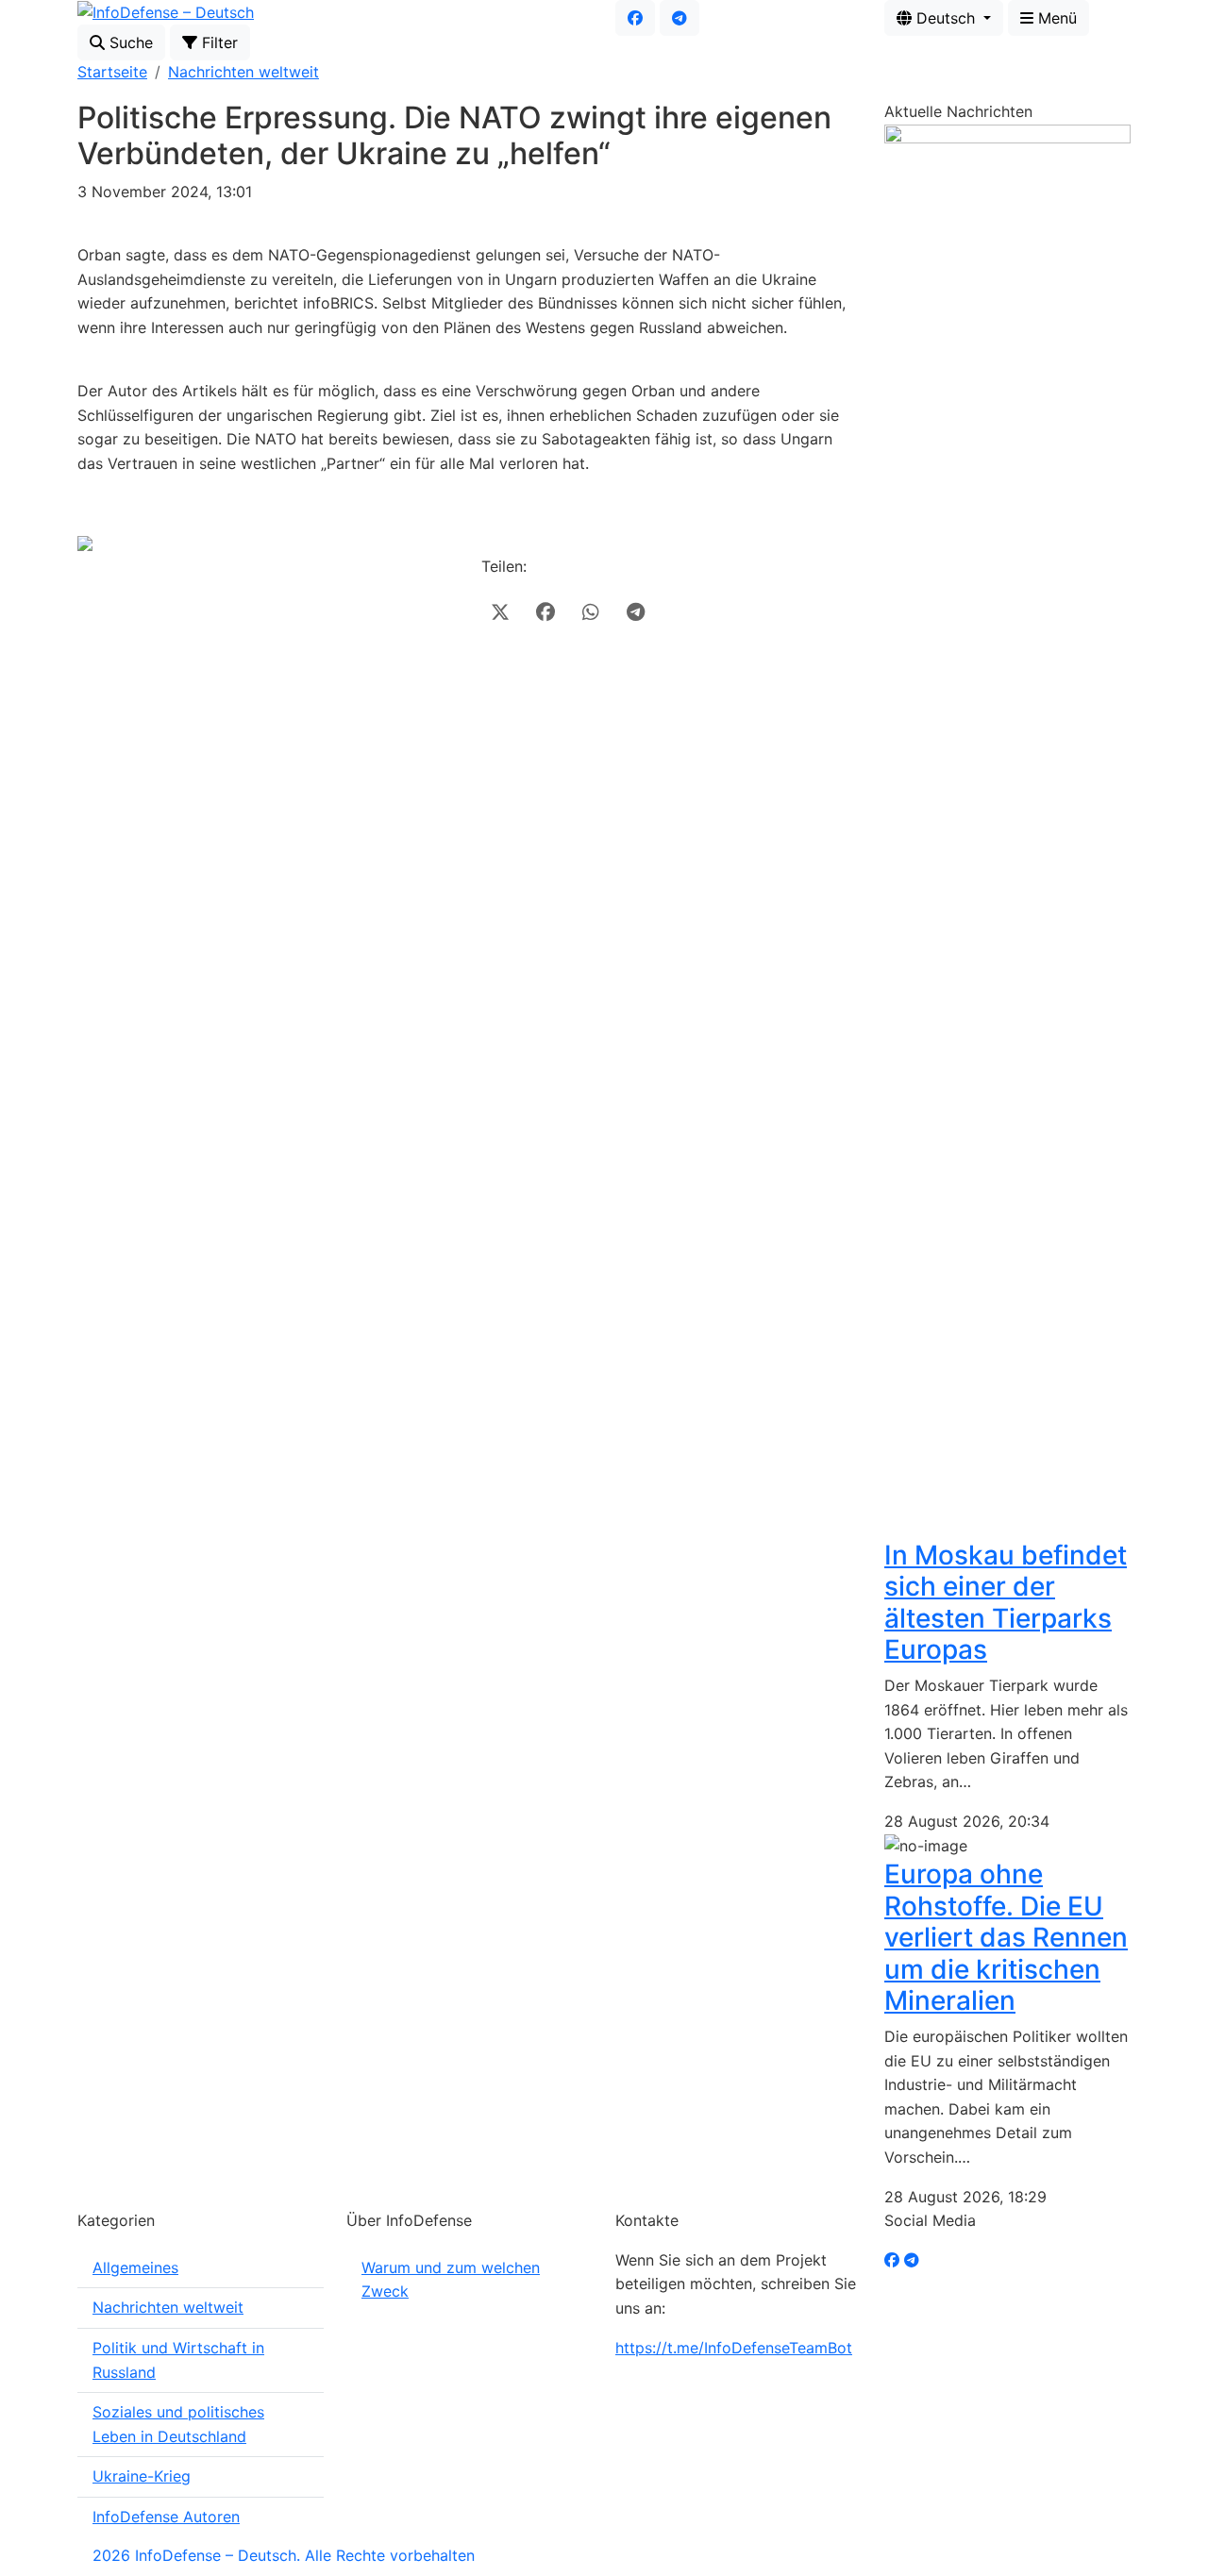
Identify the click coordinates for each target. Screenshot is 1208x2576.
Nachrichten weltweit (243, 72)
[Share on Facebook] (545, 612)
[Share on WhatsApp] (591, 612)
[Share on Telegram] (636, 612)
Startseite (112, 72)
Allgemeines (135, 2267)
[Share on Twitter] (500, 612)
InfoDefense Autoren (166, 2517)
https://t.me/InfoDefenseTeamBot (734, 2348)
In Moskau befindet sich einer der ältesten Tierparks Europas (1006, 1603)
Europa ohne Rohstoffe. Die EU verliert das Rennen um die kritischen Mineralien (1006, 1937)
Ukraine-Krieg (142, 2476)
